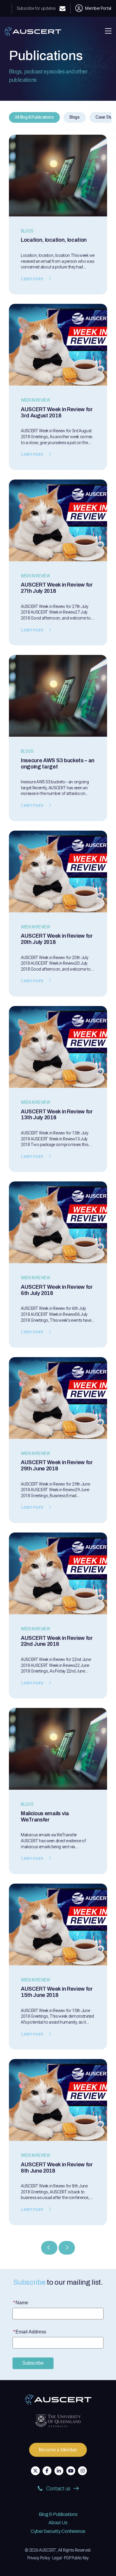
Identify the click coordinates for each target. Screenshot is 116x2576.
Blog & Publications (58, 2514)
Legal (57, 2558)
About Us (58, 2523)
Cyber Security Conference (58, 2531)
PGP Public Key (76, 2558)
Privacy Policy (39, 2558)
